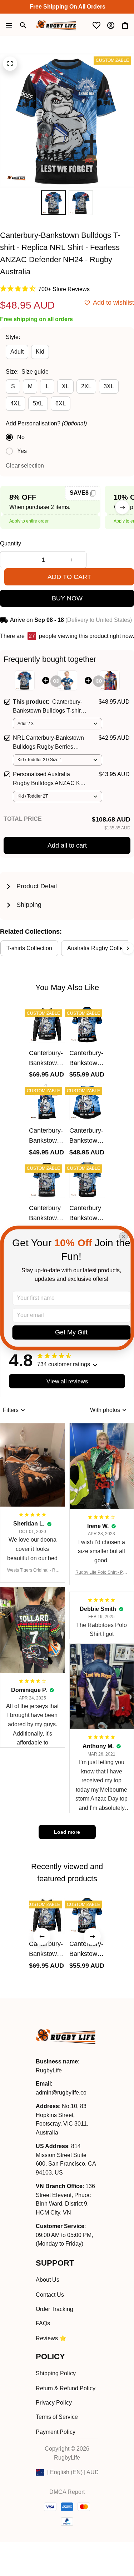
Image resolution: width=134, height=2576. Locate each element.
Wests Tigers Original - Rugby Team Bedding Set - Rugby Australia (33, 1571)
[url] (61, 2093)
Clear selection (25, 466)
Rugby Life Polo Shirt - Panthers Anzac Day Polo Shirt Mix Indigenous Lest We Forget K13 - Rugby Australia (102, 1573)
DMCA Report (67, 2492)
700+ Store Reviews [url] (64, 289)
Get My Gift (71, 1333)
